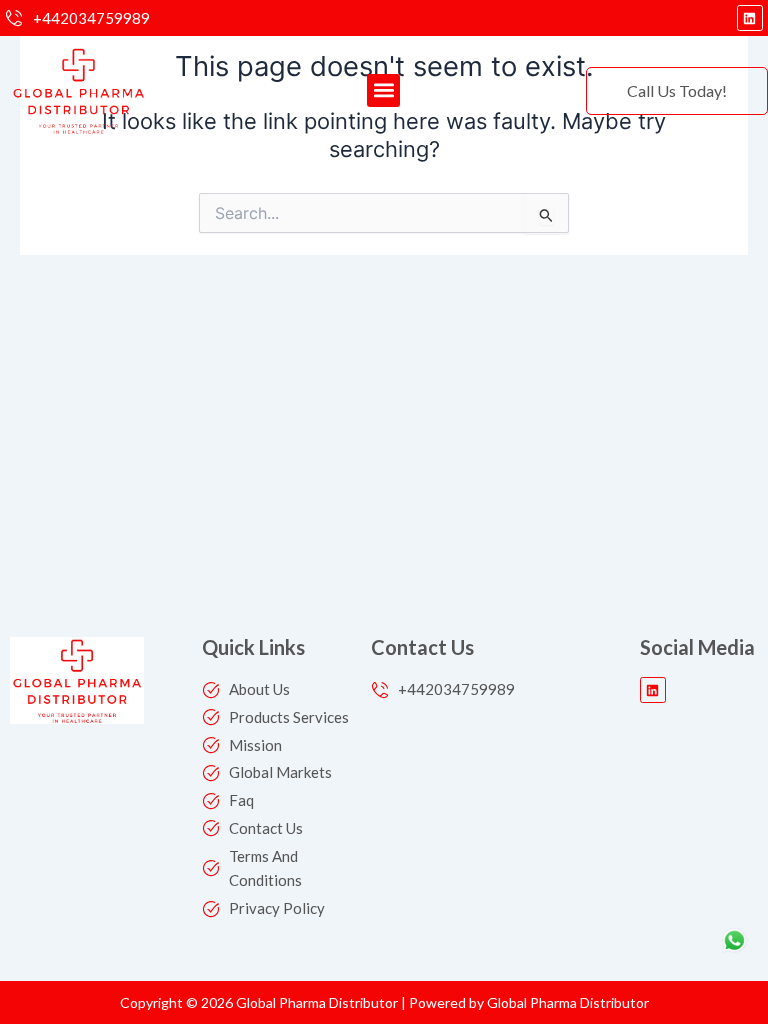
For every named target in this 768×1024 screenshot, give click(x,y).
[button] (383, 90)
